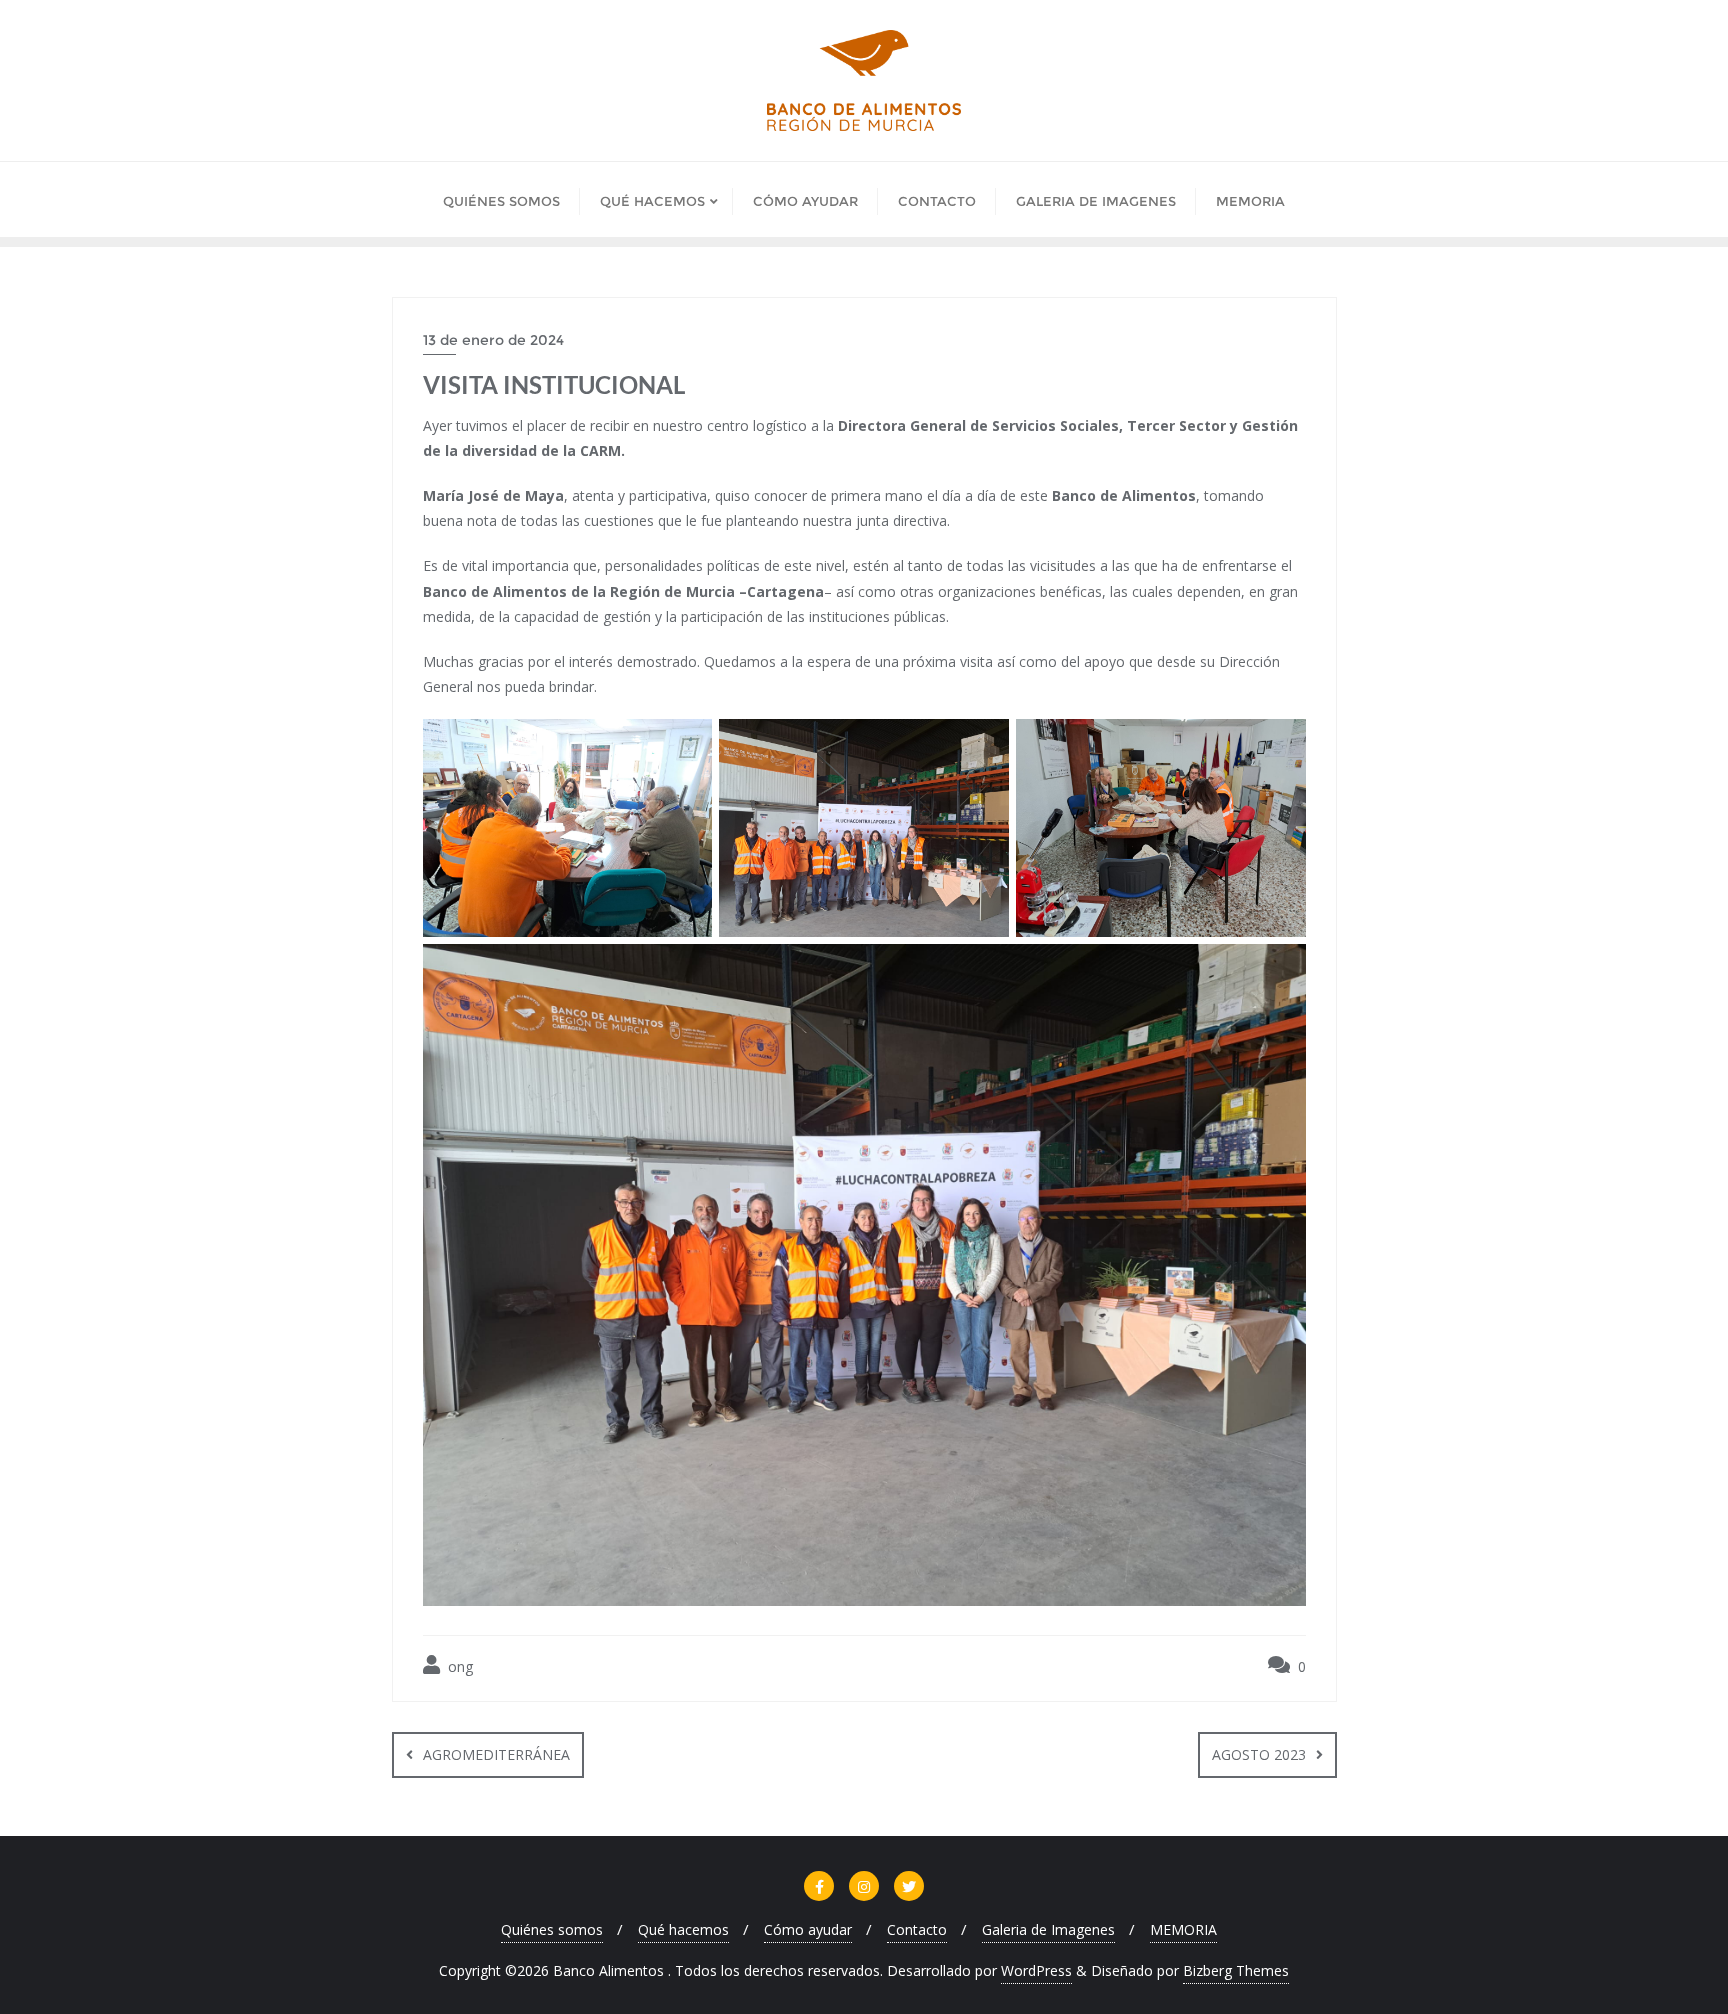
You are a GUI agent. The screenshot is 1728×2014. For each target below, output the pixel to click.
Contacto (917, 1929)
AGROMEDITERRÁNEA (496, 1754)
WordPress (1036, 1970)
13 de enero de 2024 (493, 340)
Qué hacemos (683, 1929)
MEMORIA (1183, 1929)
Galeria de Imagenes (1048, 1929)
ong (458, 1666)
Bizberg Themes (1236, 1970)
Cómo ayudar (808, 1929)
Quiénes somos (552, 1929)
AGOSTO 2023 (1259, 1754)
